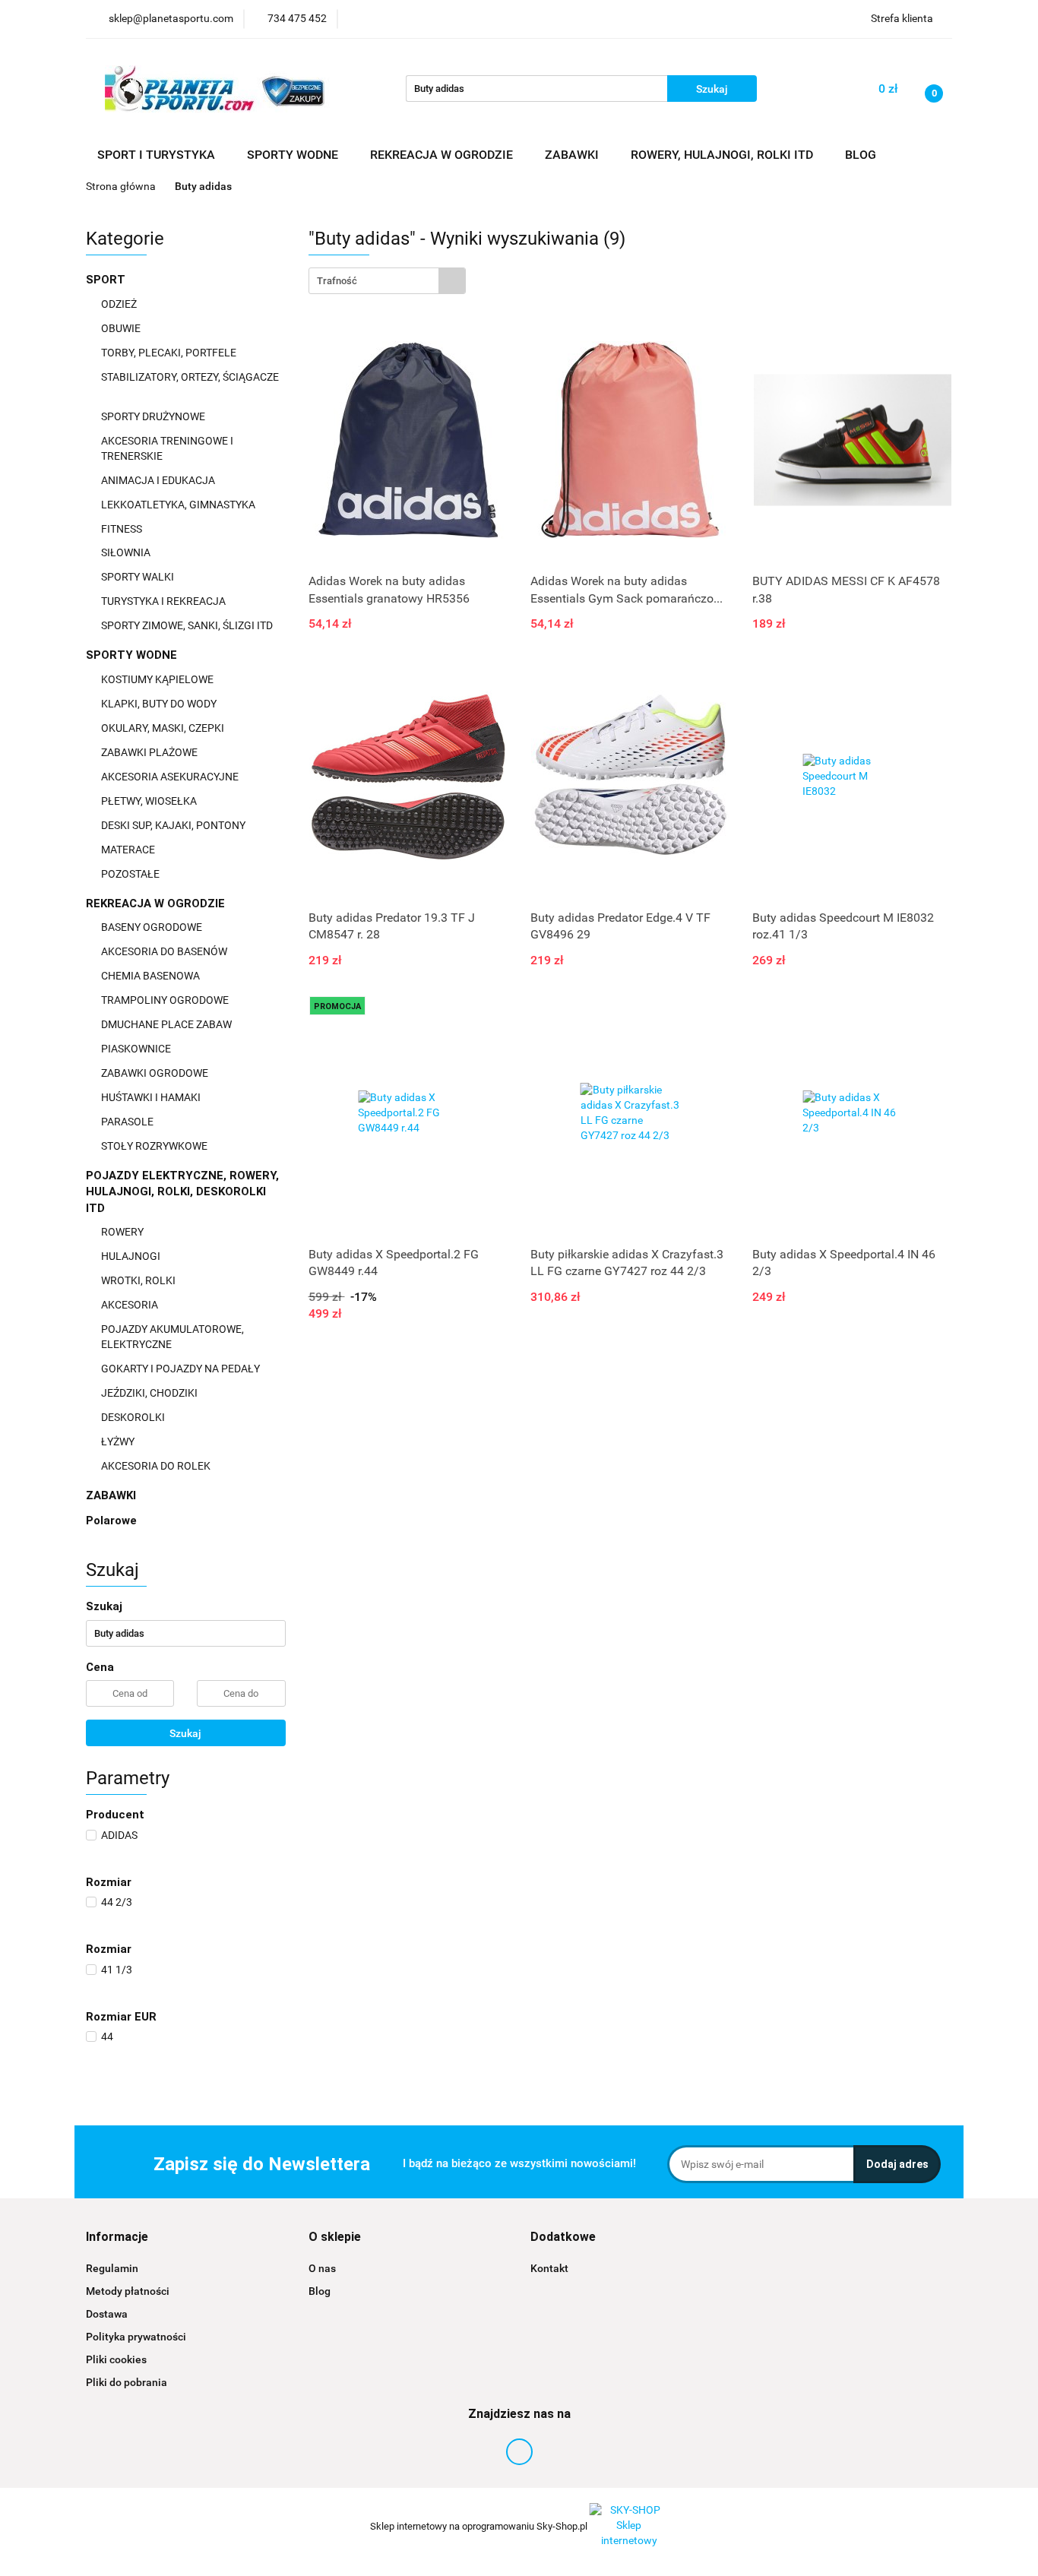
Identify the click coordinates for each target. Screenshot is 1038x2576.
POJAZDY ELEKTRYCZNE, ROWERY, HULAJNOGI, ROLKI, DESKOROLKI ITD (182, 1192)
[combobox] (387, 281)
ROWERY (123, 1232)
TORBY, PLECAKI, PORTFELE (170, 353)
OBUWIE (122, 328)
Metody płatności (128, 2291)
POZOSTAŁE (131, 874)
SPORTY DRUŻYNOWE (154, 416)
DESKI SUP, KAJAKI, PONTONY (174, 825)
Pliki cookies (116, 2359)
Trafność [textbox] (337, 281)
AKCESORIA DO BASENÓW (165, 951)
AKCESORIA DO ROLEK (157, 1466)
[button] (117, 2237)
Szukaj (185, 1733)
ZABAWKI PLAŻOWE (150, 752)
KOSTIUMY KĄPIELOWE (158, 679)
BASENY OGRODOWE (153, 927)
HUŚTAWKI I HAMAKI (152, 1097)
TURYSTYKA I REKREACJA (165, 601)
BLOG (861, 155)
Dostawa (107, 2314)
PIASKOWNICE (137, 1049)
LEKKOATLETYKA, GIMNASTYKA (179, 505)
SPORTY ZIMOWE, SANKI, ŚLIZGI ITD (187, 625)
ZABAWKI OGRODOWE (156, 1073)
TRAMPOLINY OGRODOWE (166, 1000)
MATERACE (129, 850)
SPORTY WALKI (139, 577)
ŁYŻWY (118, 1441)
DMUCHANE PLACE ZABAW (168, 1024)
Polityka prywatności (136, 2337)
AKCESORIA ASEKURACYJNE (171, 777)
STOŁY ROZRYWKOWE (154, 1146)
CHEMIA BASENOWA (152, 976)
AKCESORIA (131, 1305)
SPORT (107, 280)
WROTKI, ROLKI (139, 1280)
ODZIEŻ (120, 304)
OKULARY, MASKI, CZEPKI (164, 728)
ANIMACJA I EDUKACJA (159, 480)
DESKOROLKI (133, 1417)
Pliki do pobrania (127, 2382)
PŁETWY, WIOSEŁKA (150, 801)
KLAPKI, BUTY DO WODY (160, 704)
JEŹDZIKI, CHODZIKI (150, 1393)
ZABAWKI (112, 1495)
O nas (322, 2268)
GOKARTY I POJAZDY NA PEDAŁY (180, 1369)
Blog (320, 2291)
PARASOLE (128, 1122)
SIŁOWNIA (127, 552)
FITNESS (123, 529)
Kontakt (549, 2268)
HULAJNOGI (132, 1256)
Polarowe (111, 1521)
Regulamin (112, 2268)
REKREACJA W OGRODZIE (157, 903)
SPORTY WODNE (133, 655)
